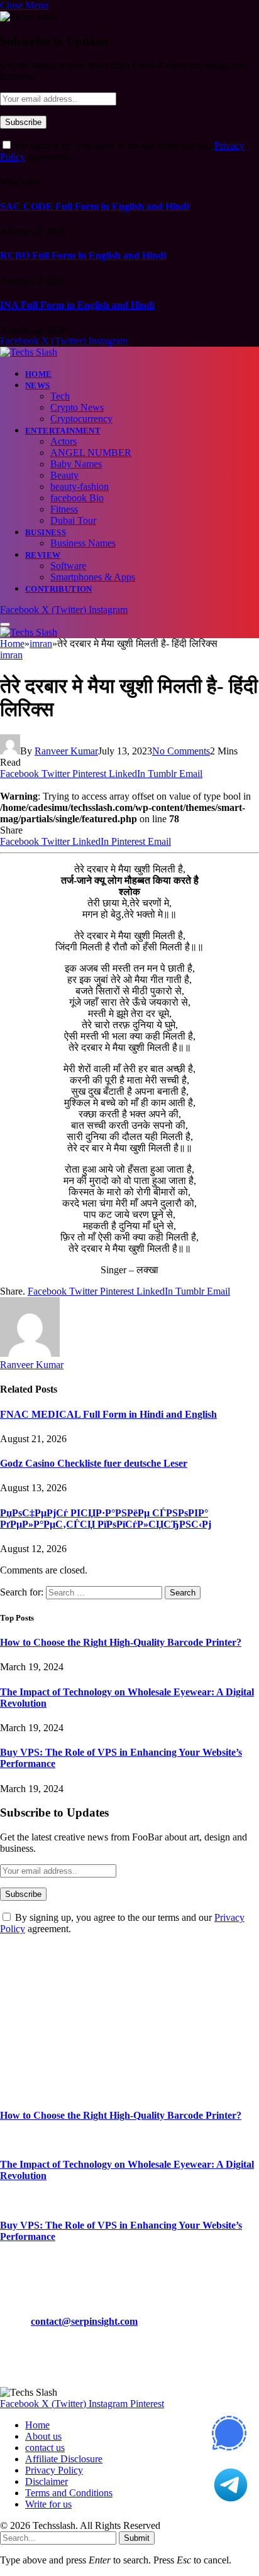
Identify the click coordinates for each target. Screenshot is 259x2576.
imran (11, 655)
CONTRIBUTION (59, 589)
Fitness (64, 509)
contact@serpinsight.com (84, 2321)
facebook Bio (77, 498)
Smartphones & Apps (93, 577)
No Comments (181, 751)
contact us (45, 2448)
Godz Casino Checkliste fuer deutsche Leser (94, 1463)
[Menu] (5, 624)
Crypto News (77, 407)
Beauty (64, 475)
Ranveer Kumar (66, 751)
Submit (137, 2538)
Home (39, 374)
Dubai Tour (73, 520)
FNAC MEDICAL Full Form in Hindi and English (108, 1414)
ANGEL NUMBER (91, 453)
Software (68, 566)
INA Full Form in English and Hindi (77, 305)
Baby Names (76, 464)
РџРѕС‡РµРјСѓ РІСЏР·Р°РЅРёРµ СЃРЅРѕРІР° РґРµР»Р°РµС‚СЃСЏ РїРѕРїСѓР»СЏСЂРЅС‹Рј (106, 1519)
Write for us (48, 2504)
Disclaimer (47, 2481)
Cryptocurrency (81, 419)
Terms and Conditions (69, 2493)
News (38, 385)
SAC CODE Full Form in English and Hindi (95, 206)
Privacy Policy (54, 2470)
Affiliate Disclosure (64, 2459)
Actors (63, 441)
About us (43, 2436)
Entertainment (63, 431)
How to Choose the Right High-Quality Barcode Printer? (121, 1642)
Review (43, 555)
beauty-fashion (80, 486)
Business (46, 532)
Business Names (83, 543)
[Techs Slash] (29, 352)
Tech (60, 396)
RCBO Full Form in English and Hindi (83, 255)
